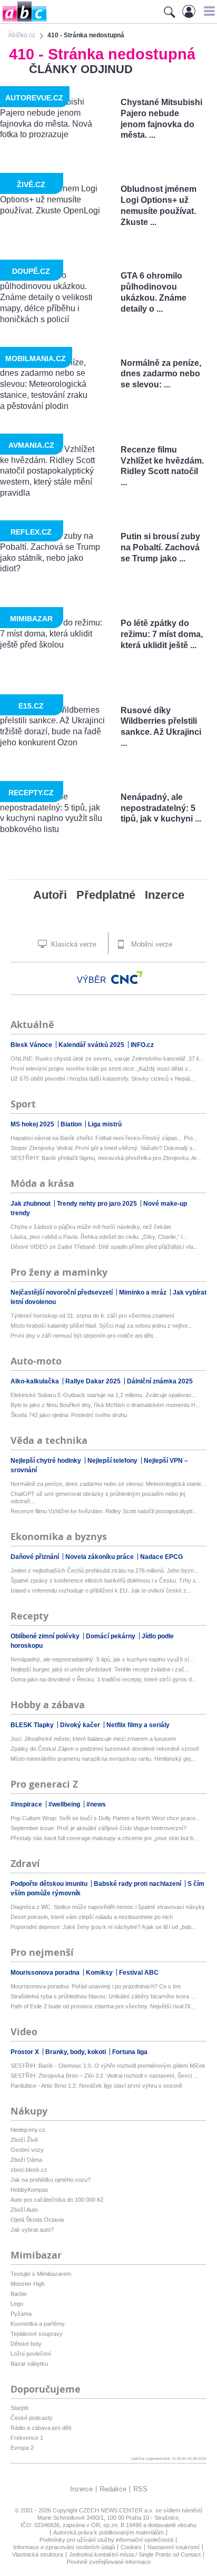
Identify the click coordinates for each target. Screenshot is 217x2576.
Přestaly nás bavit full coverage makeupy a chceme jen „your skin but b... (104, 1838)
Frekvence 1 (27, 2438)
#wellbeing (65, 1804)
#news (96, 1804)
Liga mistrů (105, 1124)
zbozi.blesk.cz (29, 2170)
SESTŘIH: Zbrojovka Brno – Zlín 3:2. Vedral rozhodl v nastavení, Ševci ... (104, 2076)
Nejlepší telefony (113, 1461)
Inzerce (165, 895)
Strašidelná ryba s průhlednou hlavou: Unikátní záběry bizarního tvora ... (103, 1996)
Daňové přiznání (36, 1557)
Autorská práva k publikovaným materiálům (108, 2532)
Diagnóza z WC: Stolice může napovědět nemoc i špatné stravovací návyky (108, 1907)
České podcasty (32, 2418)
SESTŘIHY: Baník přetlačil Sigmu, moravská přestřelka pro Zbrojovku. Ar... (106, 1158)
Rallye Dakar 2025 (94, 1381)
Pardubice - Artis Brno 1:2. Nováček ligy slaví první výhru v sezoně (96, 2086)
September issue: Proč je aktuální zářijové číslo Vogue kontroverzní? (98, 1828)
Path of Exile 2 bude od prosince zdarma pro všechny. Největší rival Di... (103, 2006)
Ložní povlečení (31, 2354)
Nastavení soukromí (174, 2547)
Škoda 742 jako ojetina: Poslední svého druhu (69, 1415)
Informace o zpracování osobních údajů (64, 2547)
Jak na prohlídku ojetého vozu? (51, 2180)
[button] (208, 11)
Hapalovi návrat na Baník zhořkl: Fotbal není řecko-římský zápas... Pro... (104, 1138)
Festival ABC (139, 1973)
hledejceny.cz (28, 2130)
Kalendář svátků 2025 (92, 1045)
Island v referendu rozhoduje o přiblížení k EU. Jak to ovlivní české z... (101, 1590)
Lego (17, 2304)
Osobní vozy (27, 2150)
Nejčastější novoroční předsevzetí (62, 1292)
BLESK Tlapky (33, 1725)
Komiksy (100, 1973)
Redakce (113, 2489)
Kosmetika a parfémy (38, 2324)
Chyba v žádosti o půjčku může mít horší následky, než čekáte (91, 1227)
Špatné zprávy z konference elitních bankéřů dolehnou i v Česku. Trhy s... (106, 1581)
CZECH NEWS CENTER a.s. (117, 2510)
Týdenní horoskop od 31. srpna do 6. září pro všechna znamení (92, 1316)
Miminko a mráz (144, 1292)
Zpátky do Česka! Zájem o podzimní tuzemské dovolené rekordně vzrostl (105, 1749)
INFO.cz (142, 1045)
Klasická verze (73, 944)
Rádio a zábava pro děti (41, 2428)
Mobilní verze (151, 944)
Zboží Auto (24, 2210)
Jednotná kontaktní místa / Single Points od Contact (135, 2554)
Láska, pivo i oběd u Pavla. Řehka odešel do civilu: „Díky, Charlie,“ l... (99, 1237)
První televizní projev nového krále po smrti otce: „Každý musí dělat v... (101, 1069)
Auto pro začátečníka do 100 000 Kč (57, 2200)
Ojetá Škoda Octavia (37, 2220)
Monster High (28, 2284)
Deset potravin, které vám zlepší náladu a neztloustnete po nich (92, 1917)
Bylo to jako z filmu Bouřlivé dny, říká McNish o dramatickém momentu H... (105, 1405)
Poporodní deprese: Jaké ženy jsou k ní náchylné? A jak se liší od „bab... (103, 1927)
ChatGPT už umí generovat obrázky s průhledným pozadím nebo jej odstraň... (98, 1497)
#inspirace (27, 1804)
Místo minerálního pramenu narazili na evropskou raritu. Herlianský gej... (103, 1759)
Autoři (50, 895)
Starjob (19, 2408)
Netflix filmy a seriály (138, 1725)
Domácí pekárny (111, 1636)
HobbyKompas (29, 2190)
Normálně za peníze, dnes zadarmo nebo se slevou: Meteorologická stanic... (108, 1484)
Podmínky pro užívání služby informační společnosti (106, 2540)
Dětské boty (26, 2344)
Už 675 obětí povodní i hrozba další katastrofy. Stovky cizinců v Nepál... (102, 1079)
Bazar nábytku (29, 2364)
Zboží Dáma (26, 2160)
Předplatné (106, 895)
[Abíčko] (23, 21)
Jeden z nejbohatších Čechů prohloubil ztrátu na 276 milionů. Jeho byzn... (105, 1571)
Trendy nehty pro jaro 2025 (98, 1204)
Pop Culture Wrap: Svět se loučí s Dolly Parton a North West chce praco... (105, 1818)
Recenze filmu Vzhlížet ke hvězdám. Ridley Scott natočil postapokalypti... (104, 1511)
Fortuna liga (130, 2052)
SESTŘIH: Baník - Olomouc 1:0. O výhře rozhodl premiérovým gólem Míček (108, 2066)
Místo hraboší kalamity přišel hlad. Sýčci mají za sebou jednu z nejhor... (101, 1326)
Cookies (131, 2547)
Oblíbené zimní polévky (46, 1636)
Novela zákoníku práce (100, 1557)
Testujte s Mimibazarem (41, 2274)
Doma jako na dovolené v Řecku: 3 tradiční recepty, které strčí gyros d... (103, 1679)
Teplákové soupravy (37, 2334)
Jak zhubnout (31, 1204)
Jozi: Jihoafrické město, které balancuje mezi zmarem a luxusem (93, 1739)
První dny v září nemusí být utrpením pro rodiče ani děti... (84, 1336)
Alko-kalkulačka (36, 1381)
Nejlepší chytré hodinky (47, 1461)
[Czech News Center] (127, 978)
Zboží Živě (24, 2140)
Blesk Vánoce (32, 1045)
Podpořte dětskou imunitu (50, 1884)
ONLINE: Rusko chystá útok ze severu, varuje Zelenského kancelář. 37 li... (107, 1059)
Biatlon (72, 1124)
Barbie (19, 2294)
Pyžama (21, 2314)
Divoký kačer (81, 1725)
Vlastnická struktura (38, 2554)
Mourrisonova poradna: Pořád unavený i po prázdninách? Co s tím (96, 1986)
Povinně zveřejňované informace (109, 2562)
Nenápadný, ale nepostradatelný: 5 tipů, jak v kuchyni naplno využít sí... (102, 1659)
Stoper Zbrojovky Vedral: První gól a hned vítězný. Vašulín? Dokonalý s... (104, 1148)
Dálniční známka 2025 (160, 1381)
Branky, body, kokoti (76, 2052)
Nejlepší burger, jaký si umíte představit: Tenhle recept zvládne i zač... (100, 1669)
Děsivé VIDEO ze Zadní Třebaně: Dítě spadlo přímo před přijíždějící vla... (104, 1247)
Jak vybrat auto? (32, 2230)
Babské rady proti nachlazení (138, 1884)
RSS (140, 2489)
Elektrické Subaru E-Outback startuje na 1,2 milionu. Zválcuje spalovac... (103, 1395)
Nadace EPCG (161, 1557)
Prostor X (26, 2052)
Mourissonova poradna (46, 1973)
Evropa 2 (22, 2448)
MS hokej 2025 (33, 1124)
